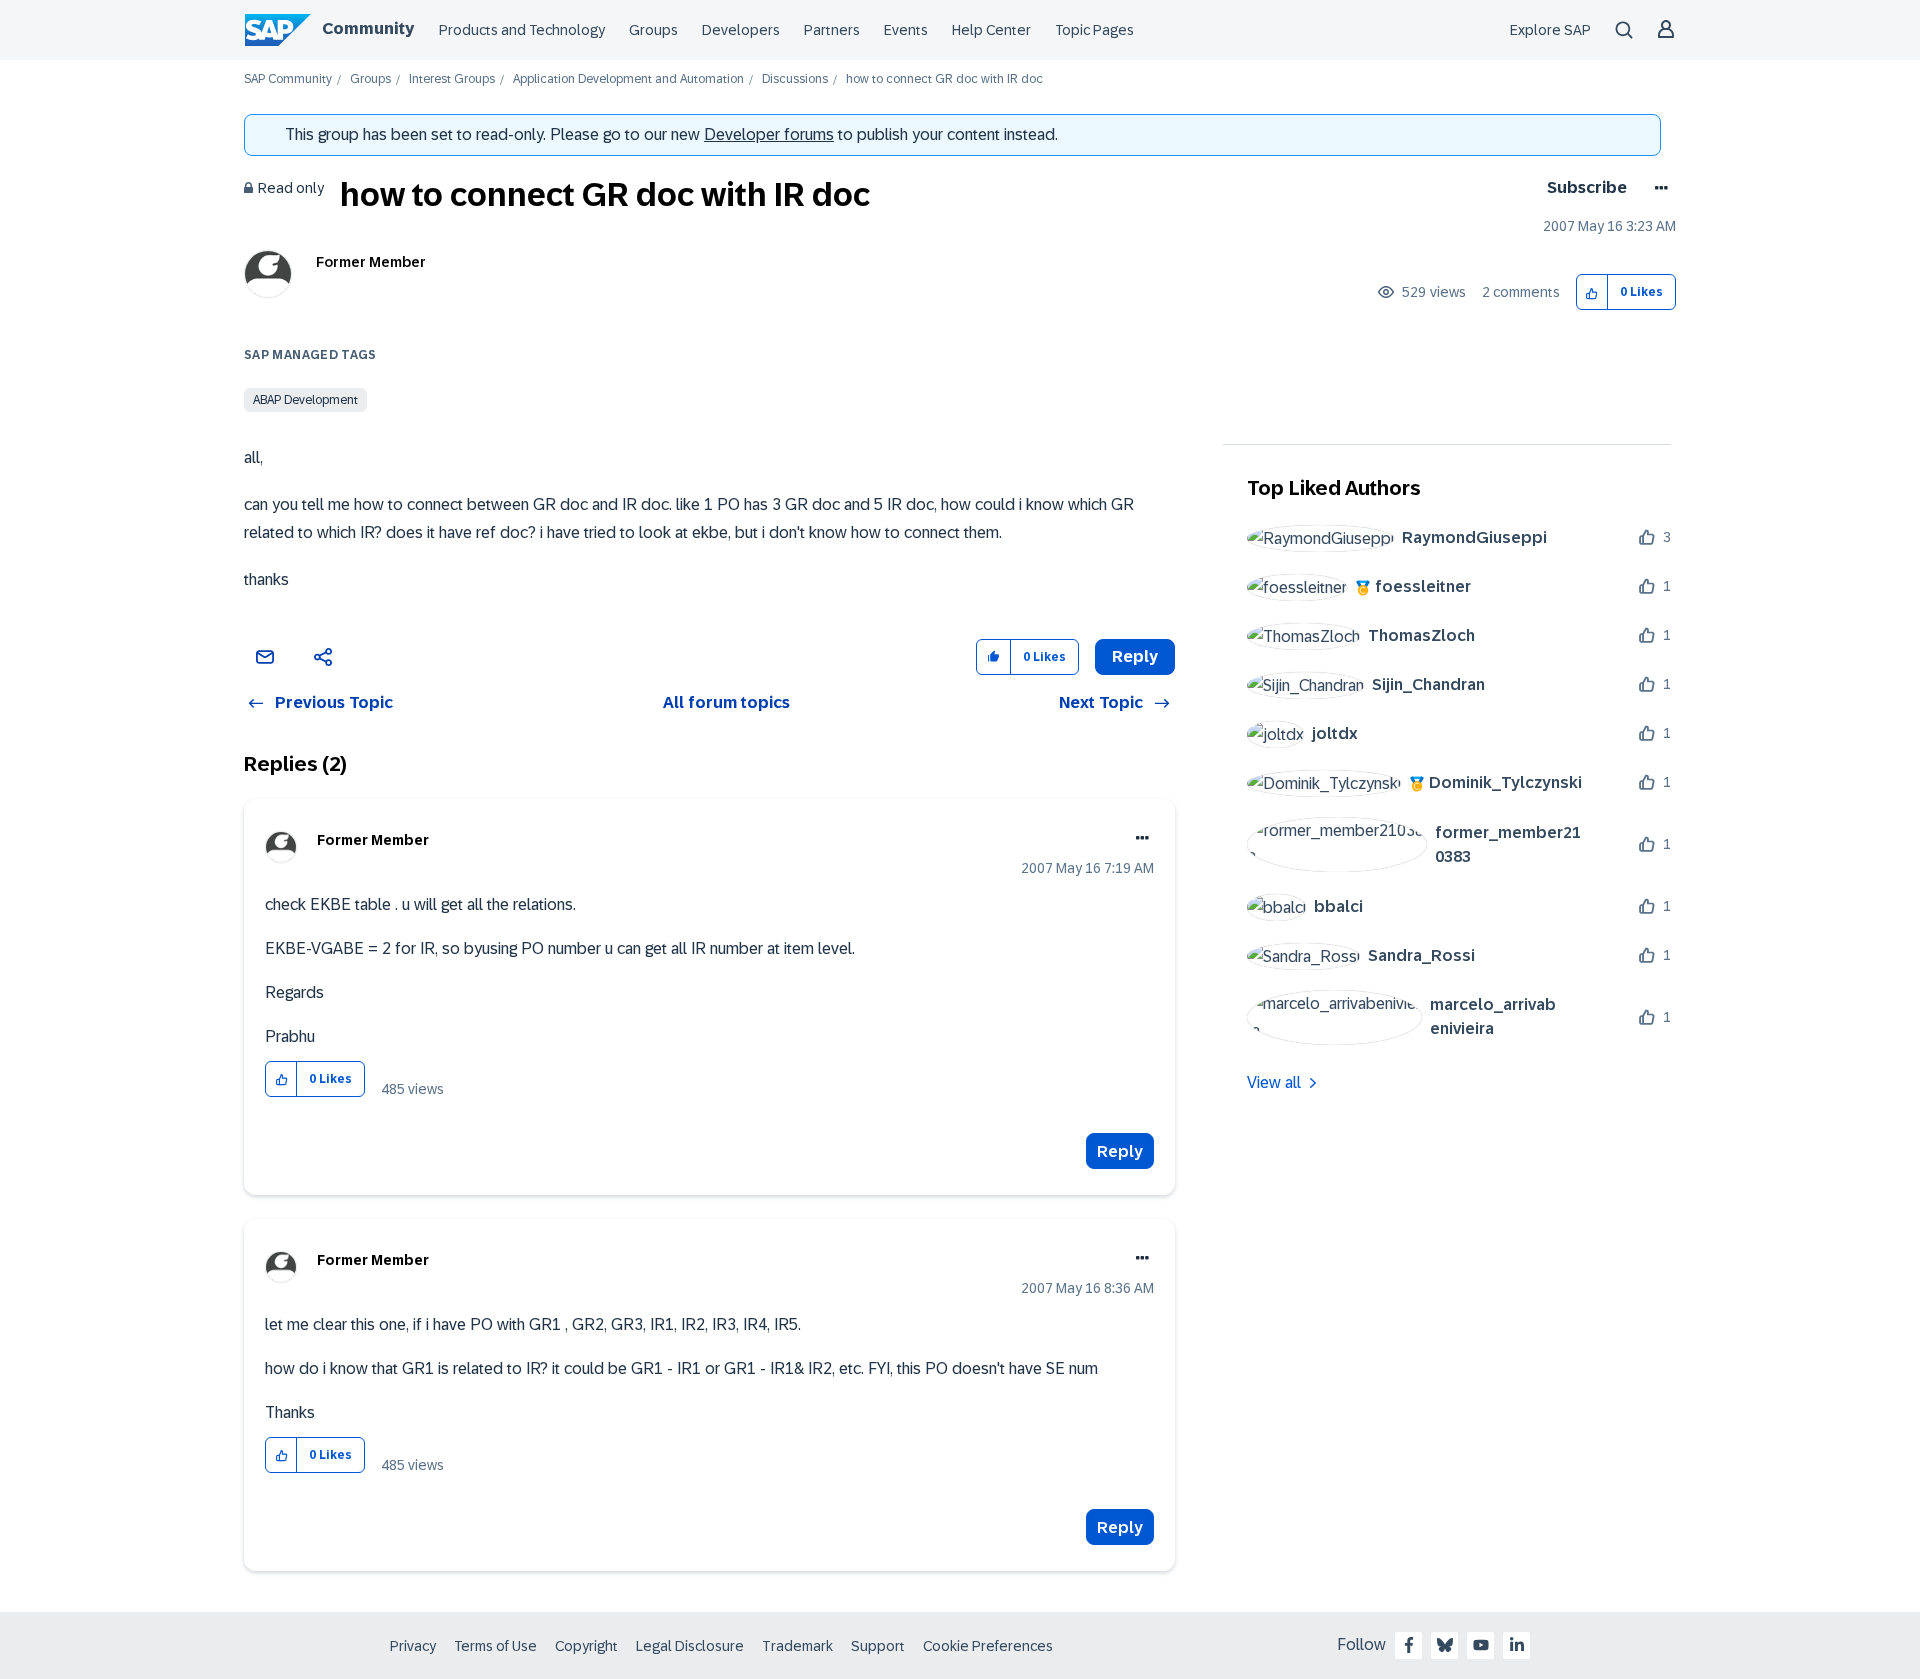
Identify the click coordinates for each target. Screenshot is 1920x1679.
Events (906, 30)
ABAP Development (305, 400)
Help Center (991, 30)
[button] (1592, 292)
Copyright (586, 1646)
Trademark (797, 1646)
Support (878, 1646)
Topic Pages (1094, 30)
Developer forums (769, 134)
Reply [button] (1135, 656)
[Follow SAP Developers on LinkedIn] (1517, 1645)
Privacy (413, 1646)
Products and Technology (522, 30)
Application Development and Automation (628, 79)
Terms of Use (495, 1646)
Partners (832, 30)
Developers (741, 30)
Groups (653, 30)
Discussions (795, 79)
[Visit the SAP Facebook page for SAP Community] (1409, 1645)
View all (1274, 1082)
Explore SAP (1550, 30)
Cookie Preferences (988, 1646)
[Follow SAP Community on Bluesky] (1445, 1645)
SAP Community (288, 79)
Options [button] (1657, 188)
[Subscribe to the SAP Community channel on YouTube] (1481, 1645)
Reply (1120, 1151)
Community (368, 28)
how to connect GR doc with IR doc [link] (944, 79)
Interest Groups (452, 79)
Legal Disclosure (690, 1646)
